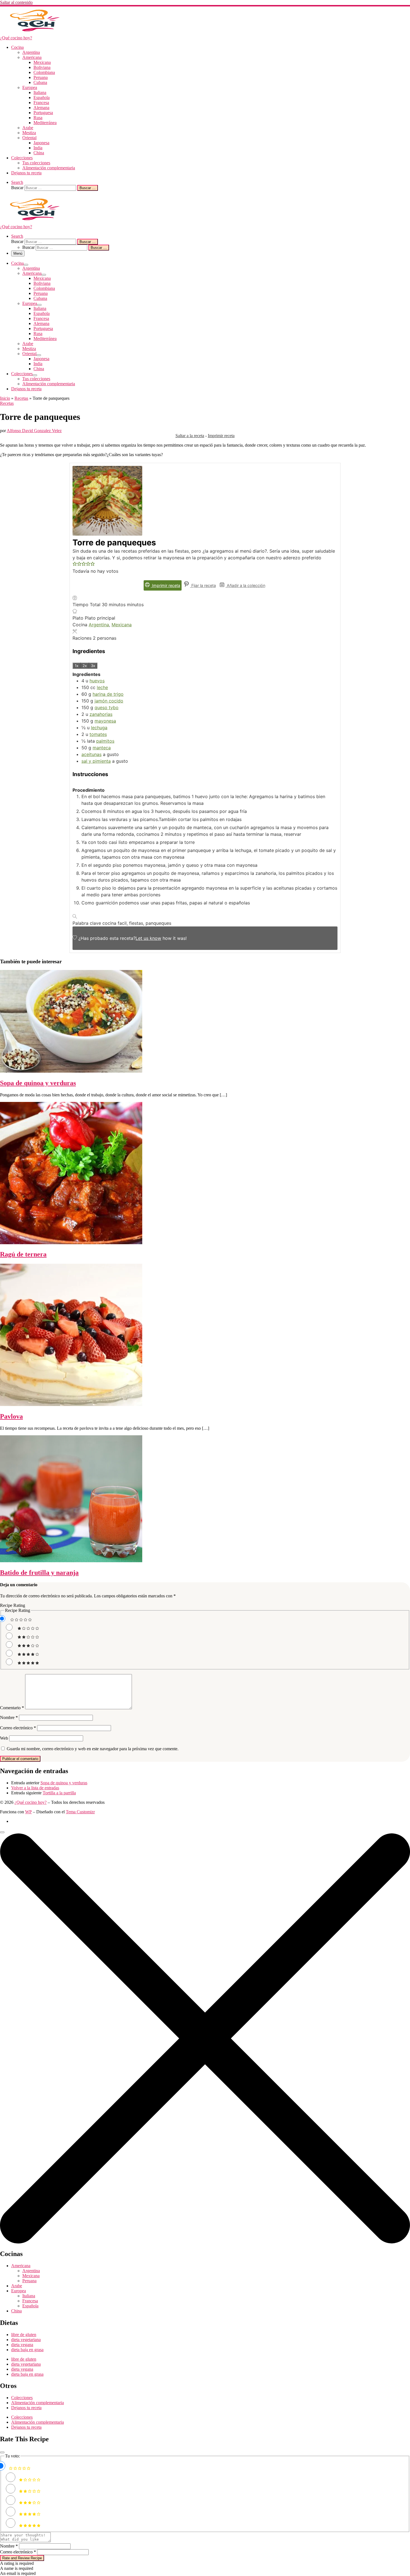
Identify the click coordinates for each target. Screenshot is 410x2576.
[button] (75, 564)
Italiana (29, 2296)
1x (77, 666)
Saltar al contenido (16, 2)
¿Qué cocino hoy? (31, 1802)
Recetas (21, 398)
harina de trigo (108, 694)
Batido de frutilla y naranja (39, 1573)
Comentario (12, 1708)
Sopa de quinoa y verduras (38, 1083)
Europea (19, 2291)
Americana (21, 2266)
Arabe (17, 2286)
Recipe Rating (13, 1605)
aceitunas (91, 754)
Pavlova (11, 1416)
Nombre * (9, 2546)
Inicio (5, 398)
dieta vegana (22, 2345)
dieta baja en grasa (27, 2350)
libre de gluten (24, 2335)
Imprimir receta (221, 436)
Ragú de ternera (23, 1254)
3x (93, 666)
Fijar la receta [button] (203, 585)
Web (4, 1738)
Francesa (30, 2301)
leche (102, 687)
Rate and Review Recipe (22, 2558)
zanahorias (101, 714)
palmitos (105, 741)
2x (85, 666)
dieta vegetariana (26, 2340)
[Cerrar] (2, 2452)
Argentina (99, 625)
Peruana (29, 2281)
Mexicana (122, 625)
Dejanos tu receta (26, 2408)
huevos (97, 681)
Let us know (148, 938)
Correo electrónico (18, 1728)
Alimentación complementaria (38, 2403)
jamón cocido (109, 701)
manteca (102, 748)
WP (28, 1812)
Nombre (9, 1717)
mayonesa (105, 721)
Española (30, 2306)
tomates (98, 734)
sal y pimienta (96, 761)
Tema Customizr (80, 1812)
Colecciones (22, 2398)
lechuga (99, 728)
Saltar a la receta (190, 436)
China (16, 2311)
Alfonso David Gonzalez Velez (34, 431)
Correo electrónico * (18, 2552)
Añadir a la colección (245, 585)
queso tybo (107, 707)
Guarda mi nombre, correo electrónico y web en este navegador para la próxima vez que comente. (93, 1749)
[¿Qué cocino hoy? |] (35, 33)
